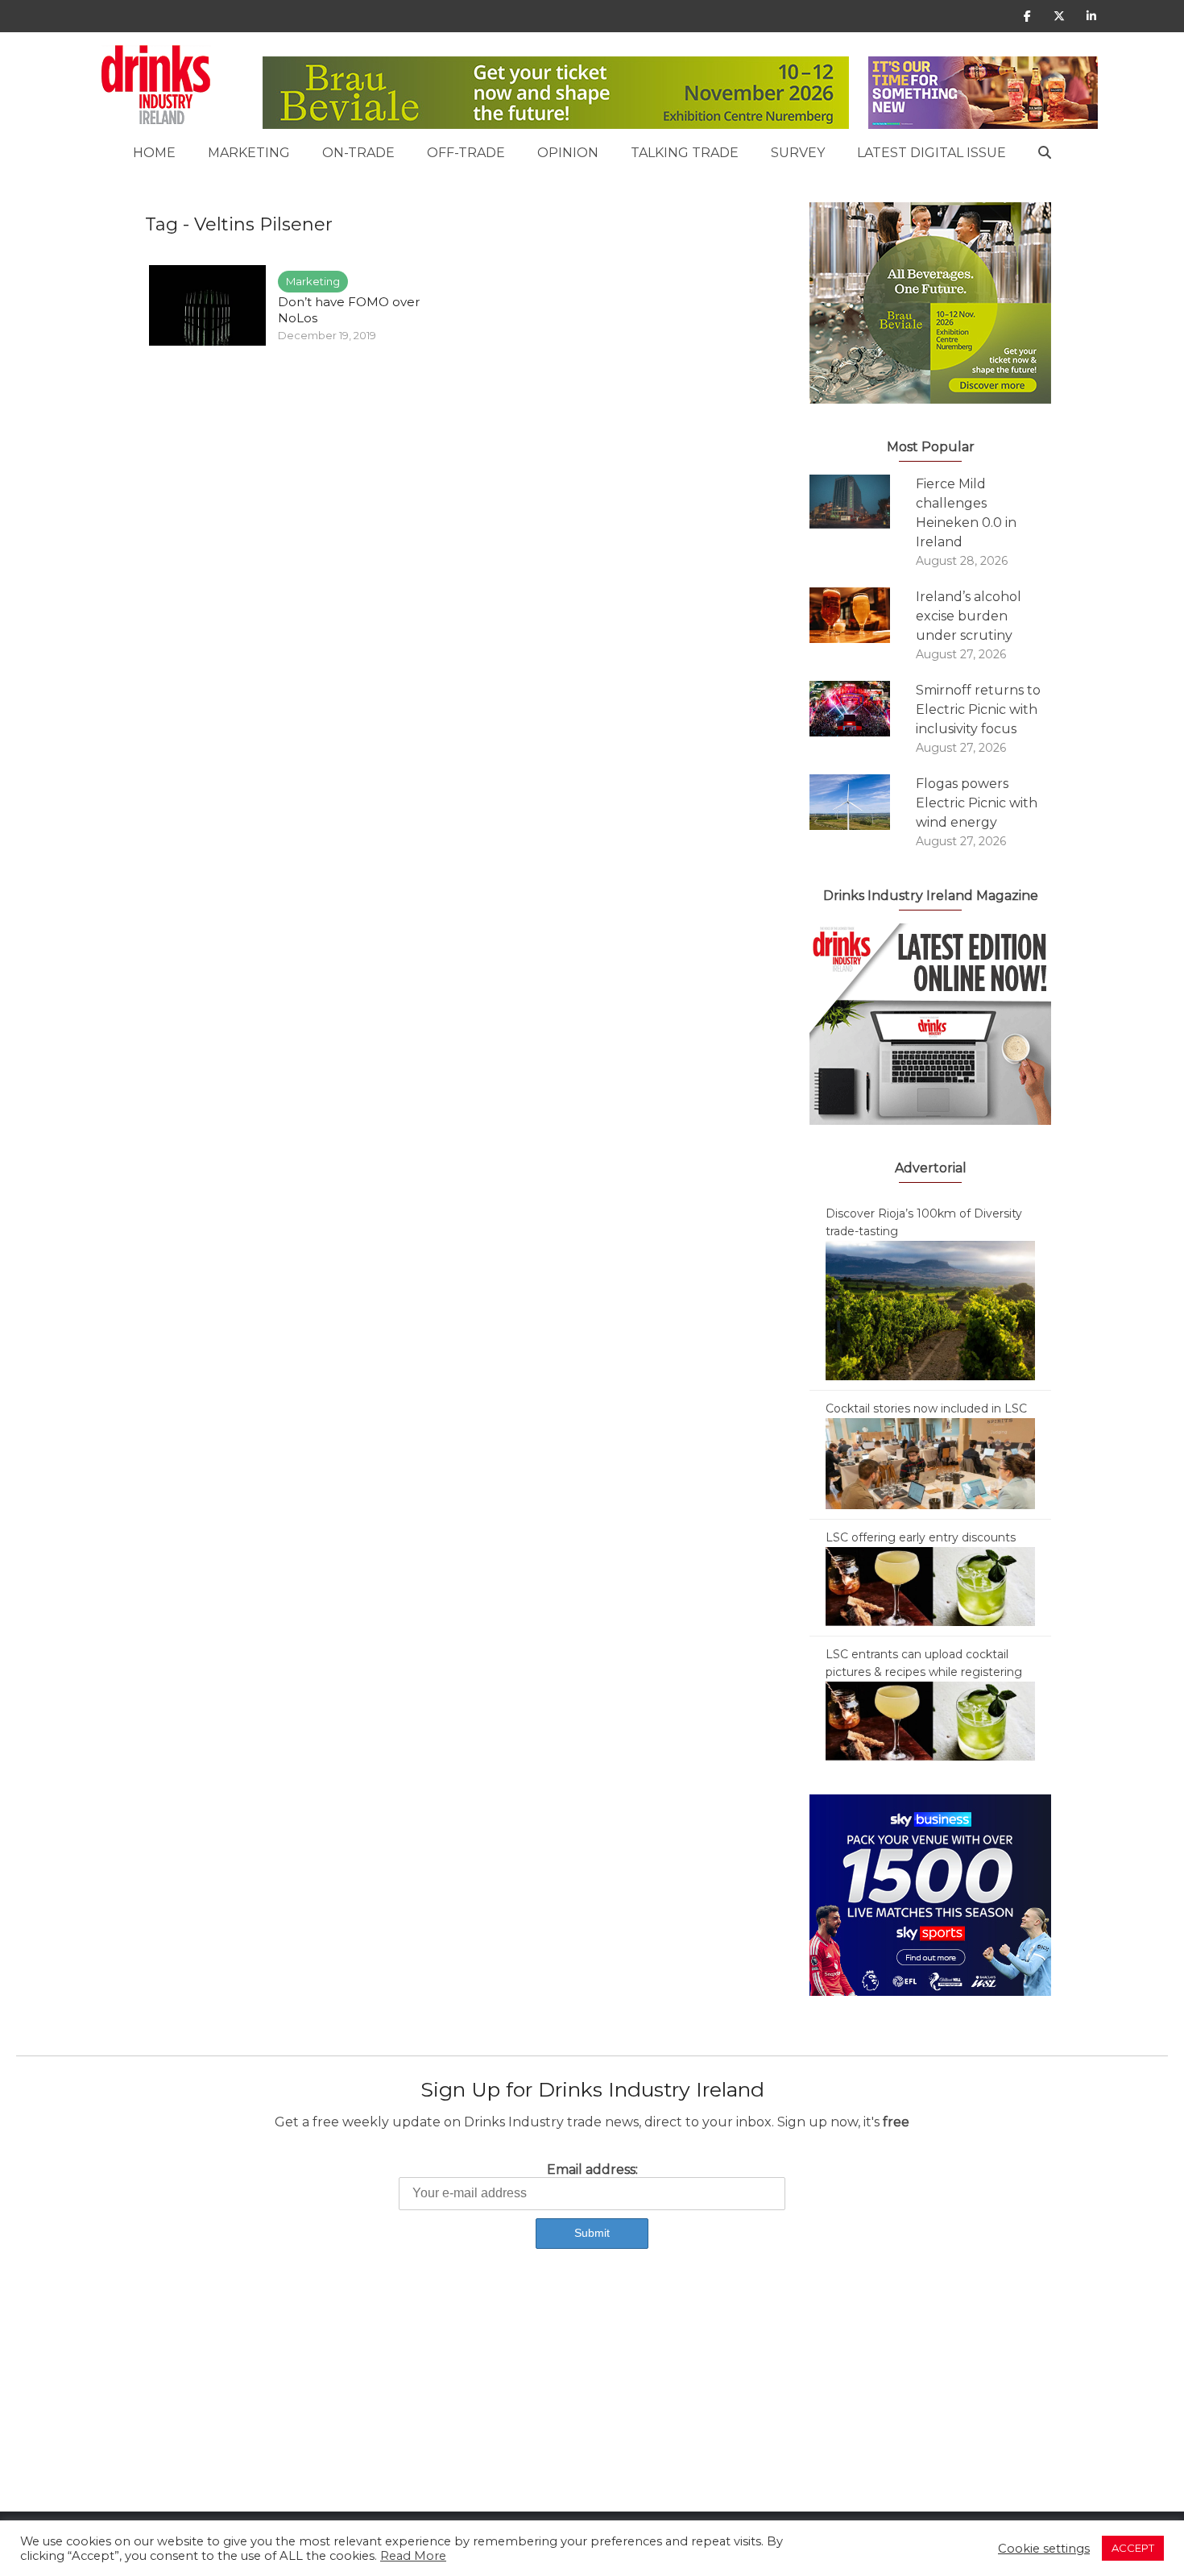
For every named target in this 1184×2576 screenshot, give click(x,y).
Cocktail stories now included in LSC (926, 1408)
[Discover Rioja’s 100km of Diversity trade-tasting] (930, 1309)
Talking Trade (685, 153)
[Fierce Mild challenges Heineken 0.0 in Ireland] (863, 502)
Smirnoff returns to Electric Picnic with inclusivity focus (978, 709)
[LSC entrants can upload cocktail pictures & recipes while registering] (930, 1720)
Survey (798, 153)
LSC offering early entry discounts (921, 1537)
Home (154, 153)
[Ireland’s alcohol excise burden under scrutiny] (863, 615)
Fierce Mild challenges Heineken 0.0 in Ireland (966, 513)
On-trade (358, 153)
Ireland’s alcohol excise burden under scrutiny (969, 616)
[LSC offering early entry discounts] (930, 1586)
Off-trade (466, 153)
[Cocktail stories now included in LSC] (930, 1462)
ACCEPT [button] (1133, 2548)
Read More (413, 2556)
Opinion (568, 153)
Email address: (592, 2169)
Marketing (249, 153)
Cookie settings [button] (1044, 2549)
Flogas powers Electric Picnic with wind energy (977, 803)
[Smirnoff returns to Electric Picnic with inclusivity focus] (863, 709)
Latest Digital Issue (931, 153)
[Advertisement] (483, 2399)
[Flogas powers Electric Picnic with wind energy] (863, 802)
